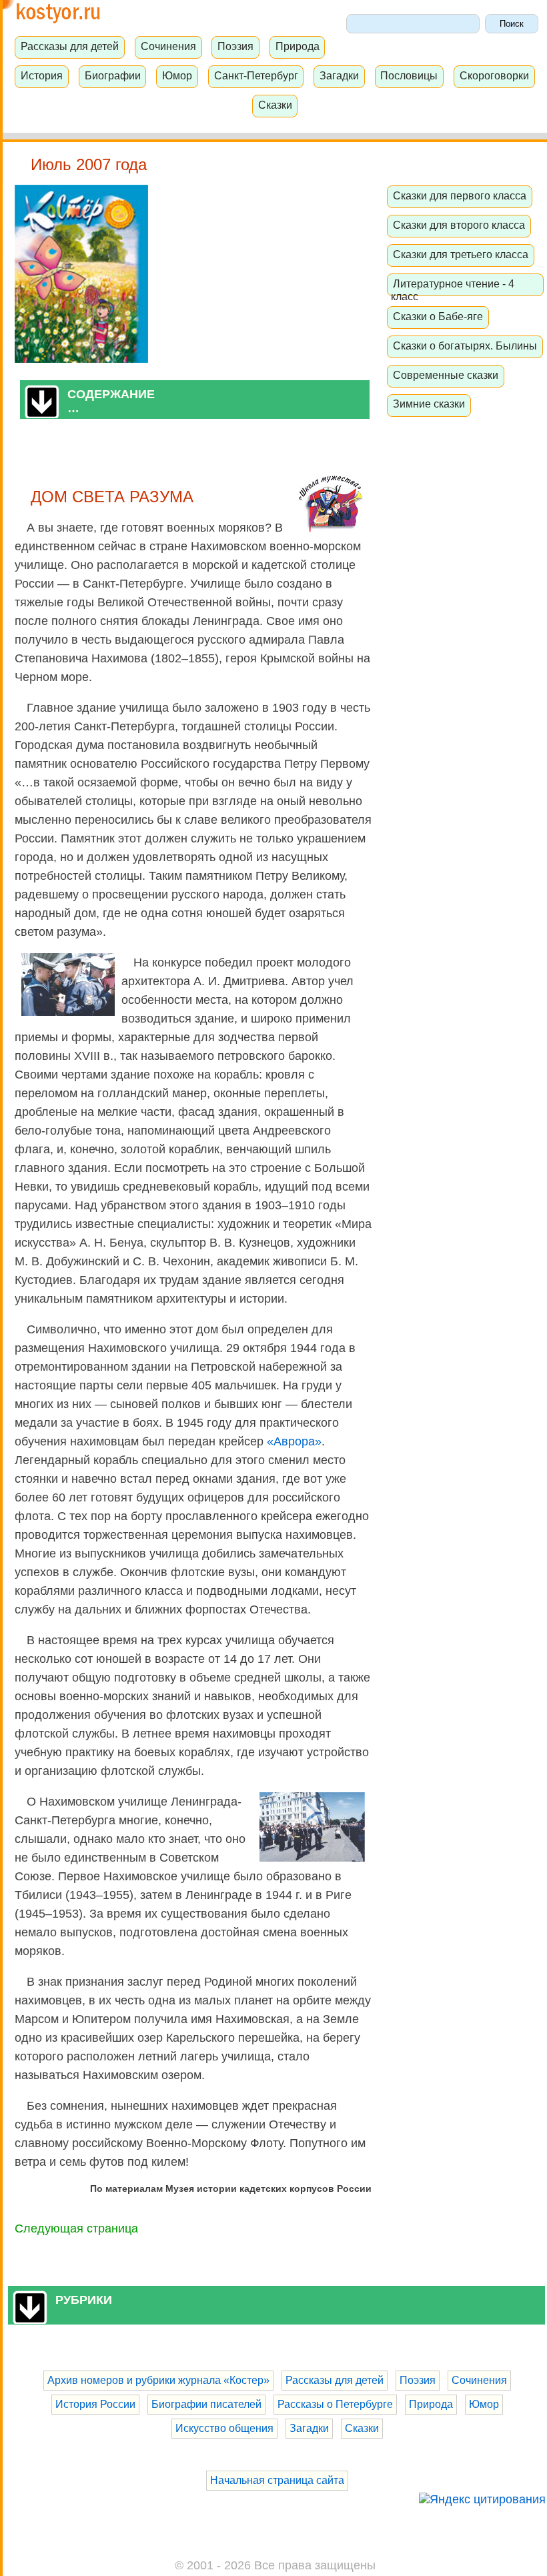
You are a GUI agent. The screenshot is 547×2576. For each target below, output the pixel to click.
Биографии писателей (206, 2404)
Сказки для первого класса (460, 195)
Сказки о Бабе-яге (438, 316)
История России (95, 2404)
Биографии (113, 75)
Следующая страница (76, 2228)
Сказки (275, 105)
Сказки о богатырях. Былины (465, 346)
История (42, 75)
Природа (298, 46)
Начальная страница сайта (277, 2480)
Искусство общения (224, 2428)
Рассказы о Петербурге (335, 2404)
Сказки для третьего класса (461, 254)
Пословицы (409, 75)
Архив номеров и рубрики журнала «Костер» (158, 2380)
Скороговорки (494, 75)
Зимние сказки (429, 404)
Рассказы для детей (70, 46)
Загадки (339, 75)
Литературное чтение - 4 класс (453, 290)
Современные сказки (446, 375)
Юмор (177, 75)
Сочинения (168, 46)
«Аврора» (294, 1441)
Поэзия (235, 46)
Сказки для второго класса (459, 225)
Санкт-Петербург (256, 75)
